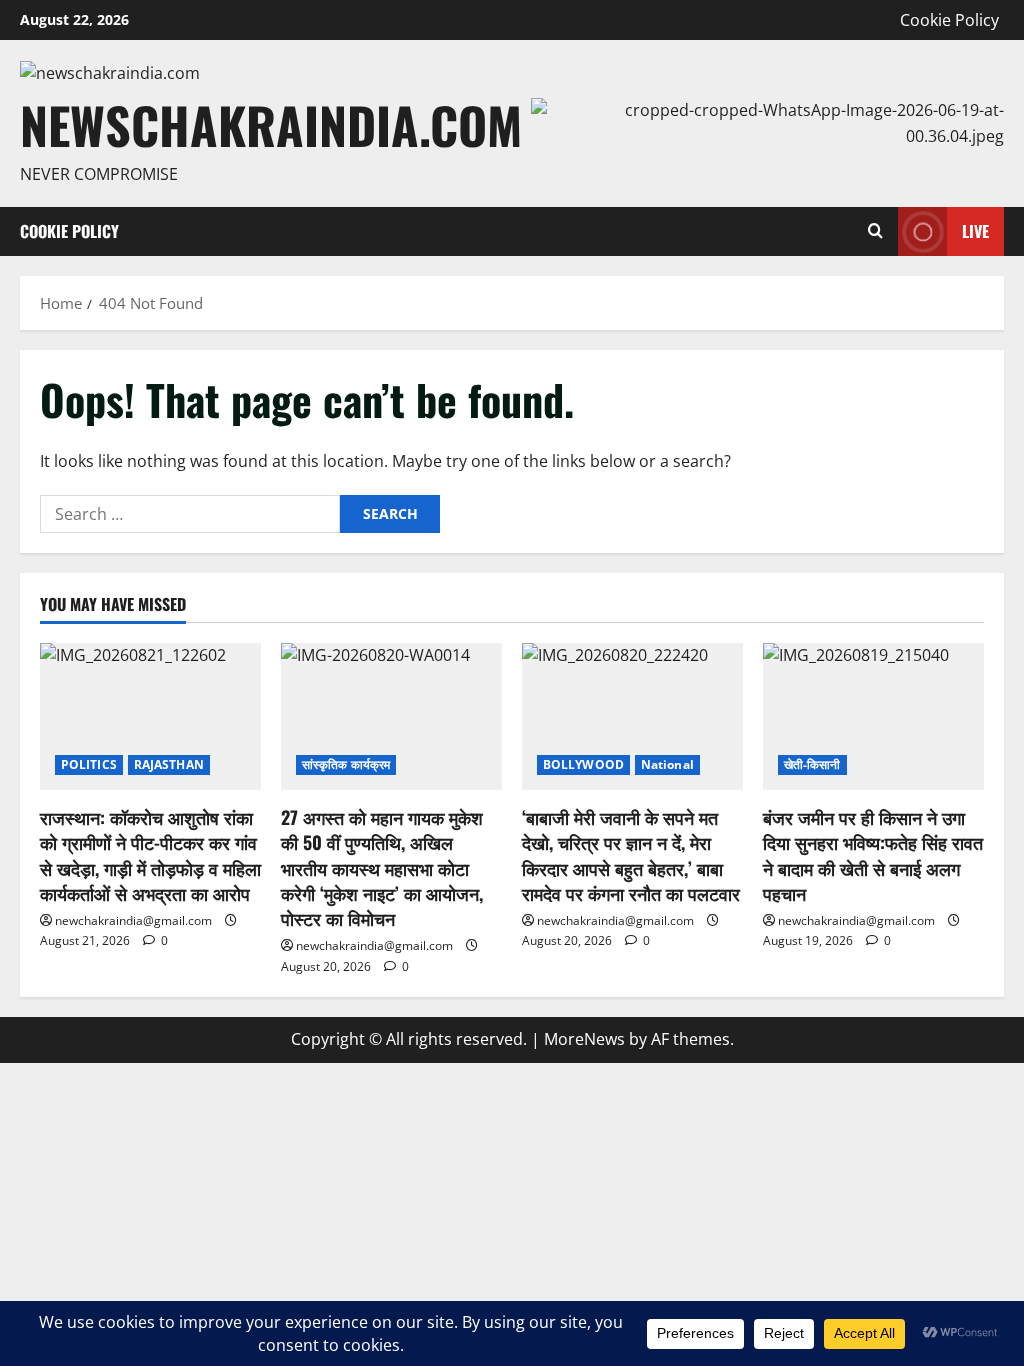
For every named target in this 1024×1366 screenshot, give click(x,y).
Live (975, 231)
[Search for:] (190, 514)
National (667, 764)
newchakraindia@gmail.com (133, 920)
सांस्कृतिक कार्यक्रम (346, 764)
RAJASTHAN (169, 764)
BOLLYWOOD (583, 764)
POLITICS (89, 764)
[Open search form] (875, 231)
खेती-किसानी (812, 764)
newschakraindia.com (271, 124)
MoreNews (584, 1039)
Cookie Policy (949, 20)
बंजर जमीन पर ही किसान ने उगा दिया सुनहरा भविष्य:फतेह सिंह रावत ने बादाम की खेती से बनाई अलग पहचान (873, 855)
